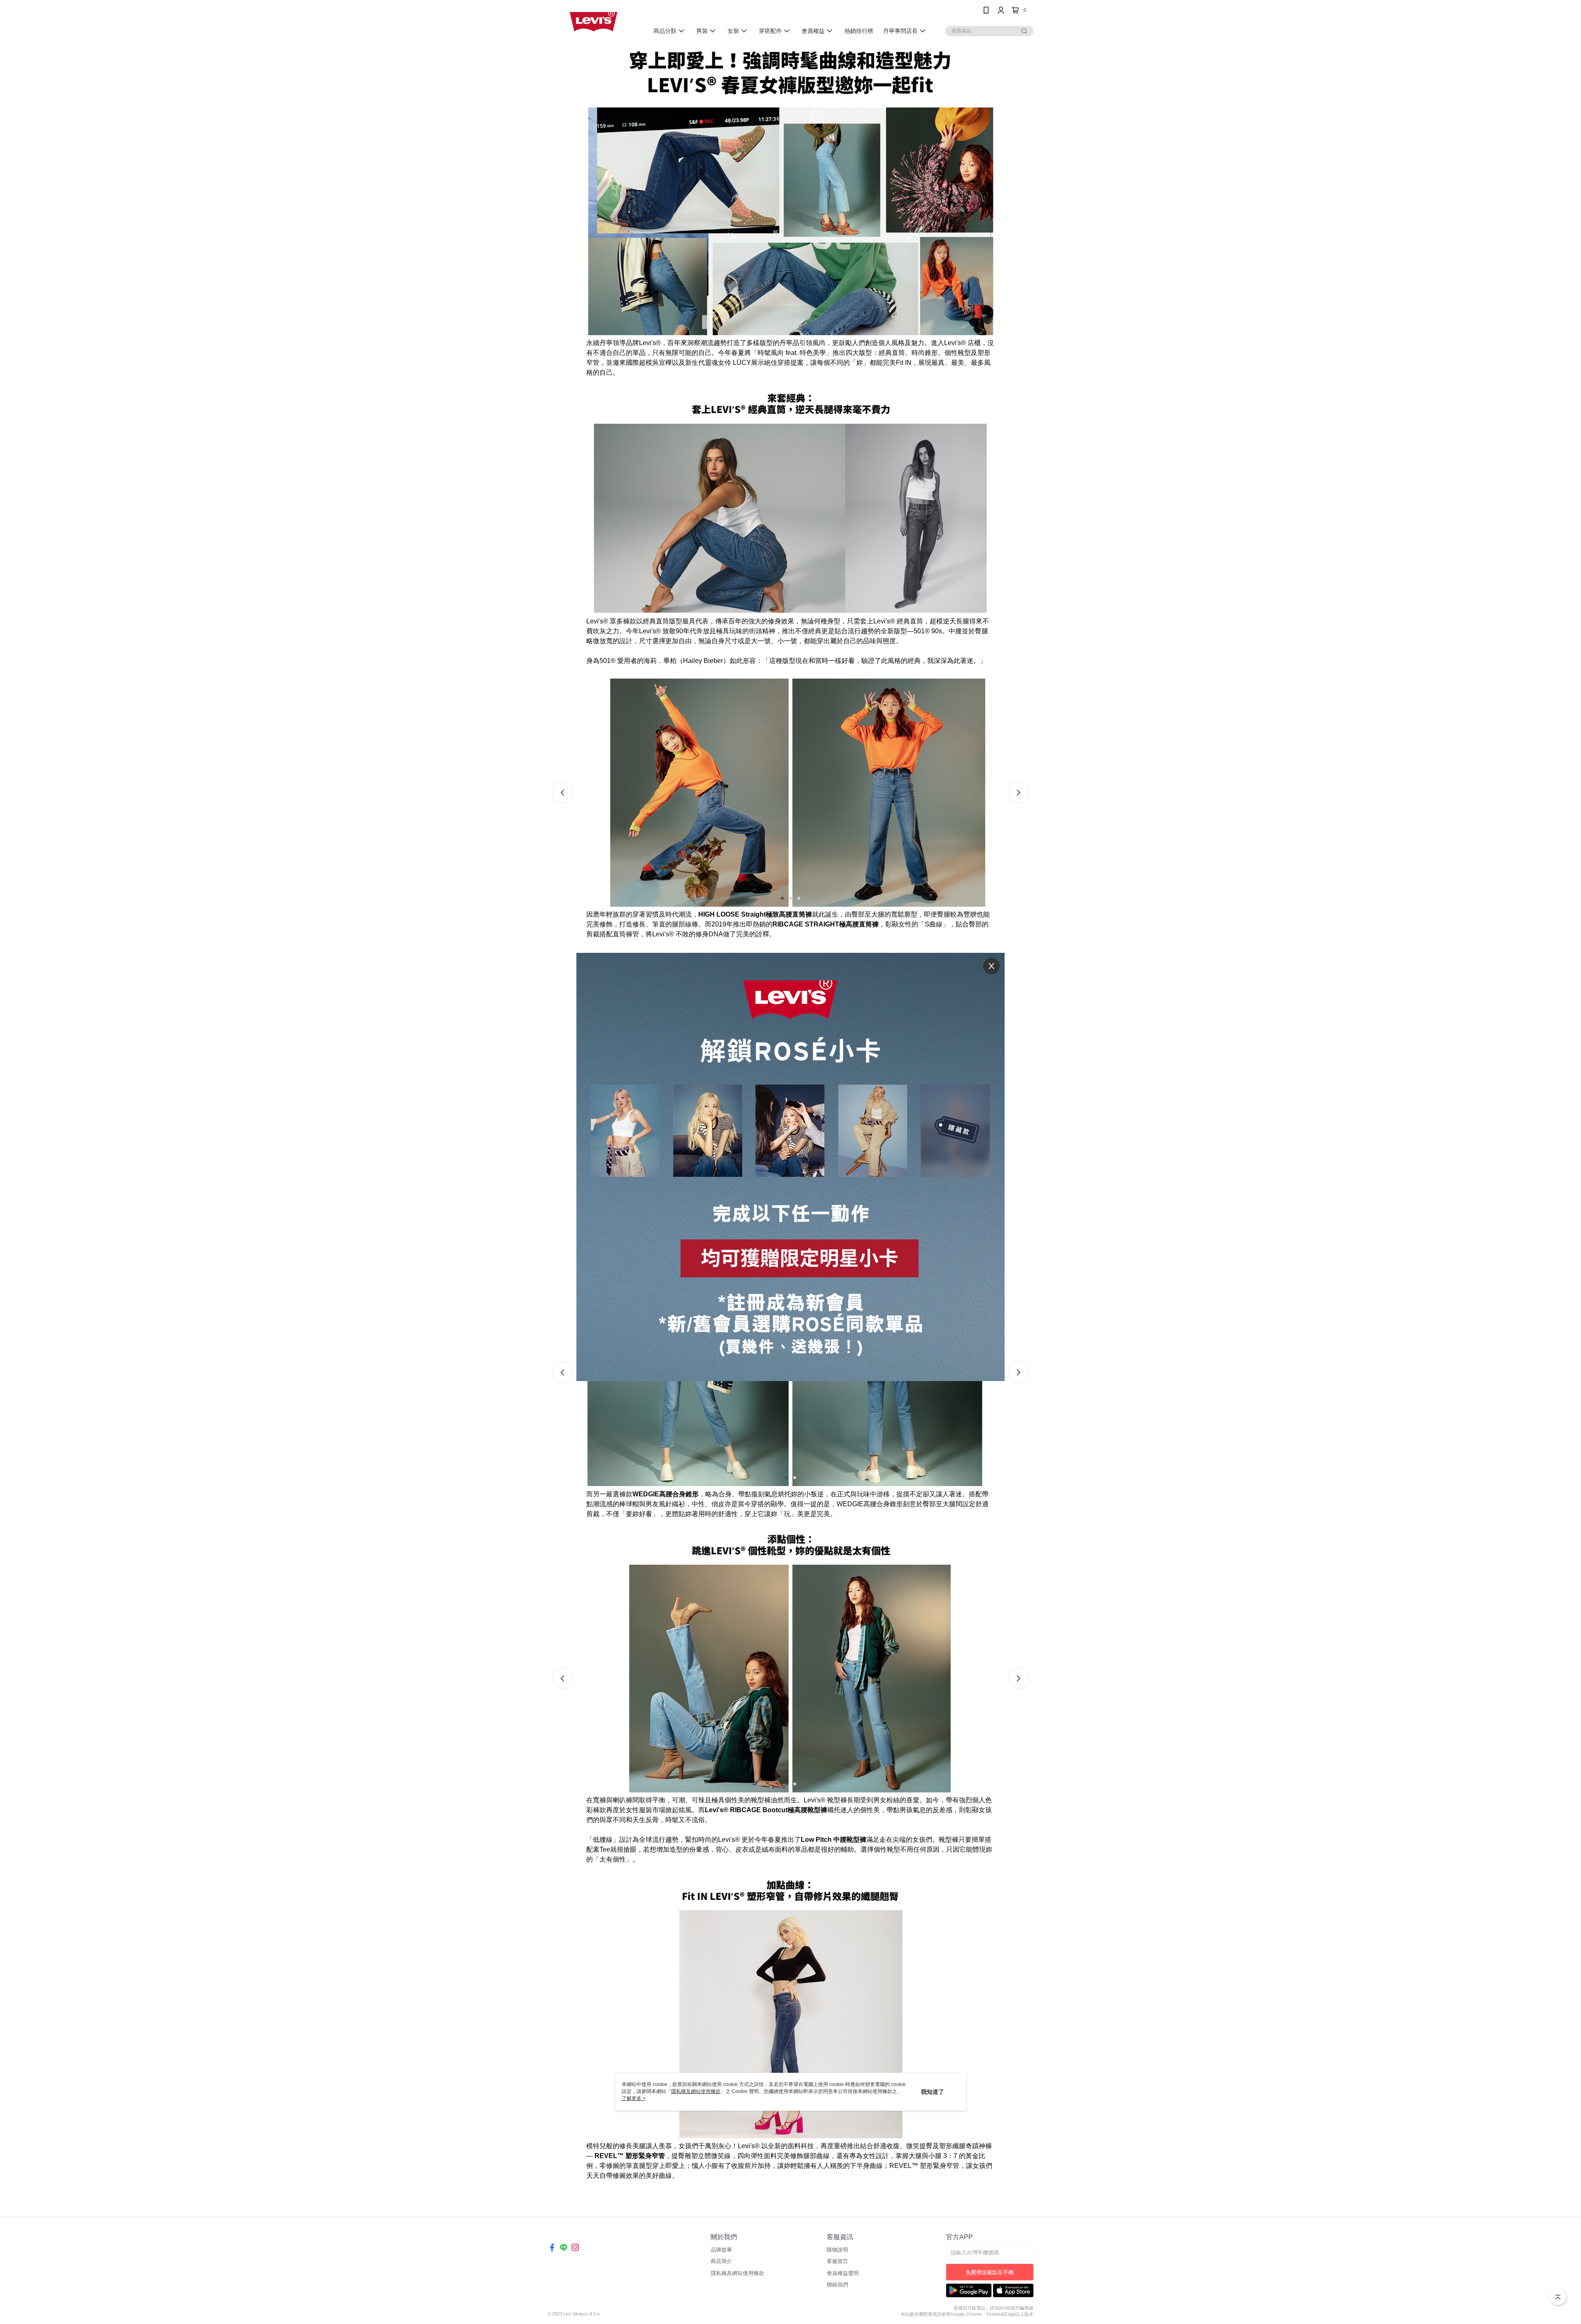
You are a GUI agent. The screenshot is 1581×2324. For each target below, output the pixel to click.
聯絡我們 (837, 2285)
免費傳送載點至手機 (990, 2272)
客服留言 (837, 2261)
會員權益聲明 (843, 2273)
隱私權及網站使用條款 (737, 2273)
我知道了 (933, 2092)
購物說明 (837, 2250)
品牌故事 (721, 2250)
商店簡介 (721, 2261)
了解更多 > (634, 2098)
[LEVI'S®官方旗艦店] (593, 22)
